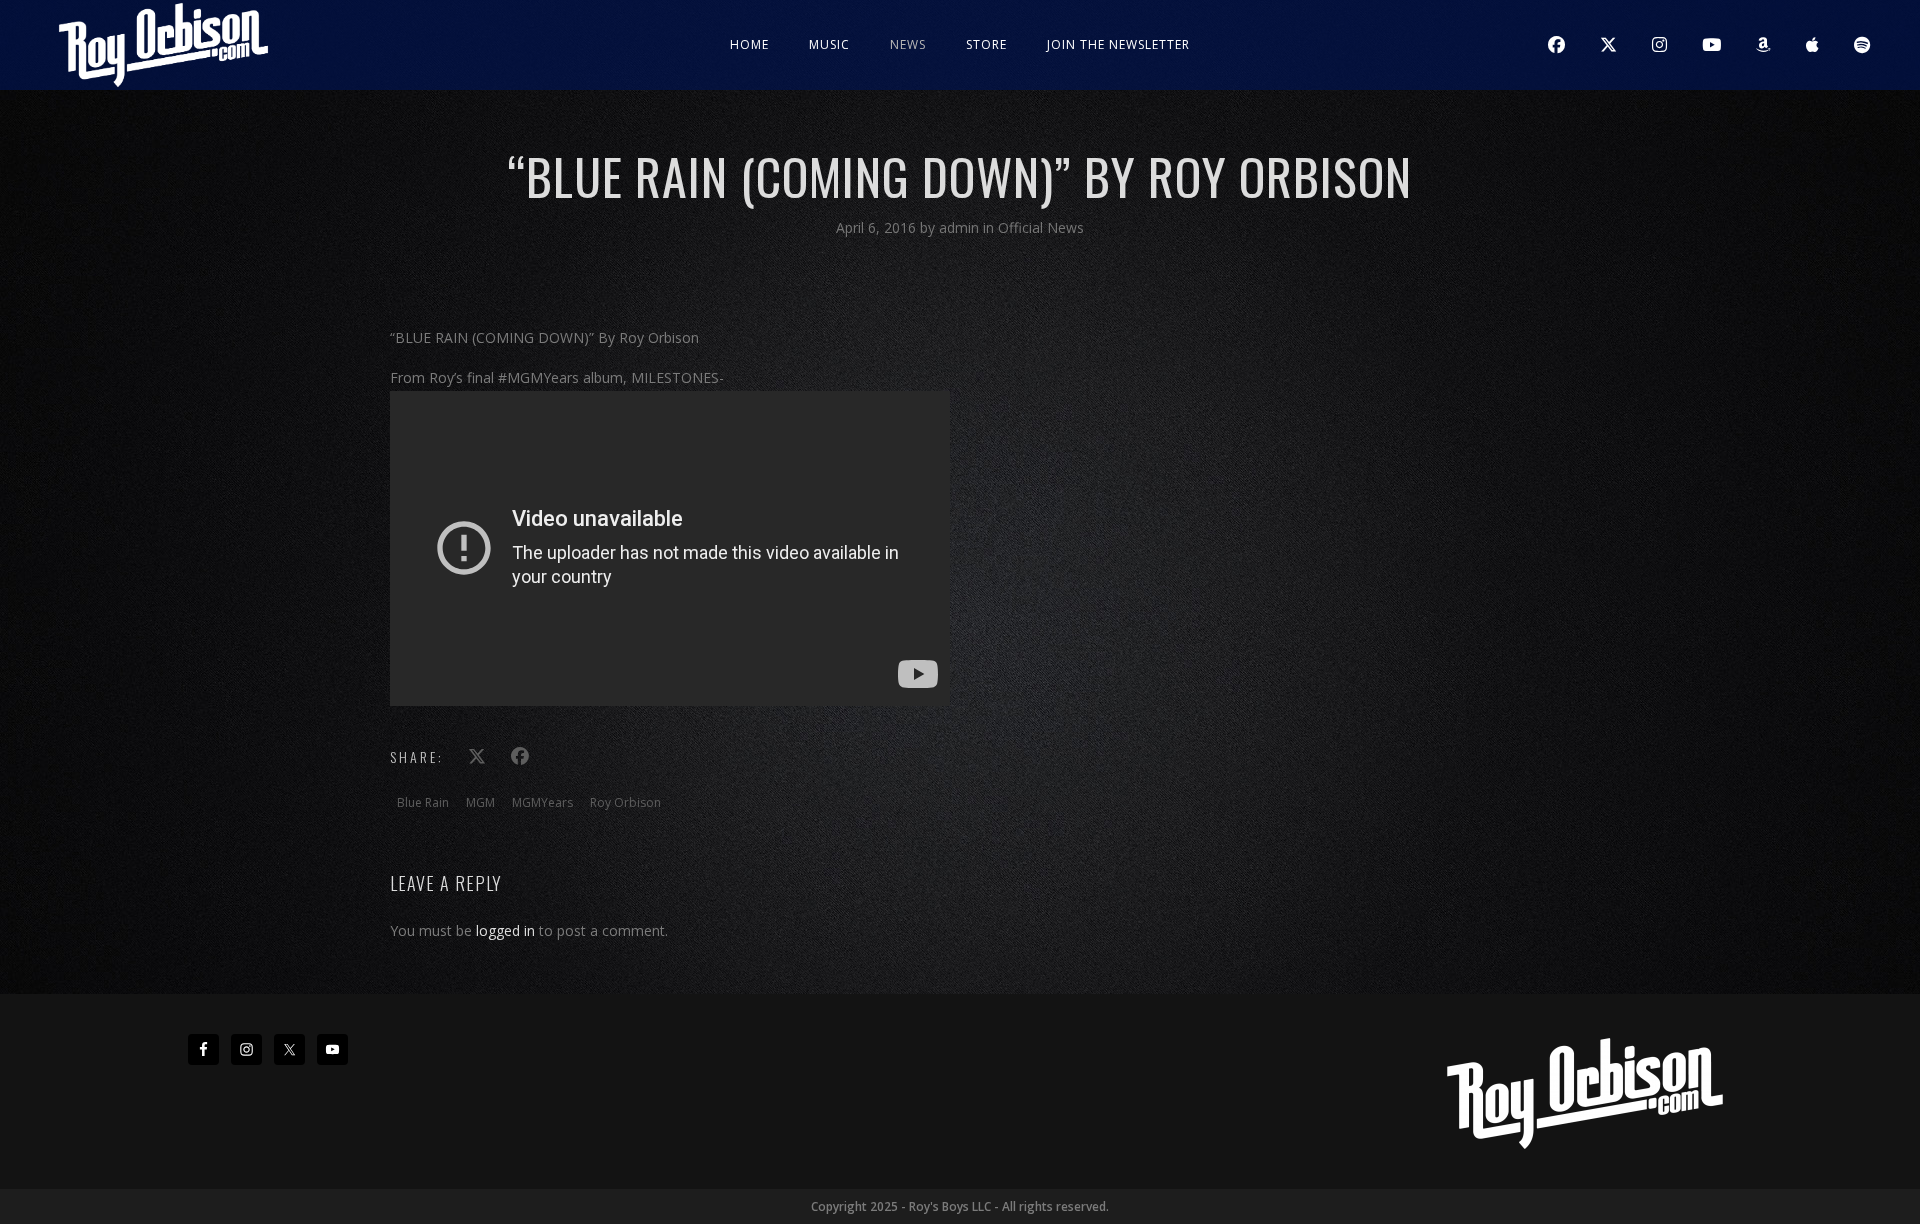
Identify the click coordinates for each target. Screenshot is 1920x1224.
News (908, 44)
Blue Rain (423, 802)
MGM (480, 802)
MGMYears (542, 802)
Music (829, 44)
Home (749, 44)
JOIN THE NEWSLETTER (1118, 44)
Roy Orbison (625, 802)
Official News (1041, 227)
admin (961, 227)
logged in (505, 930)
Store (986, 44)
